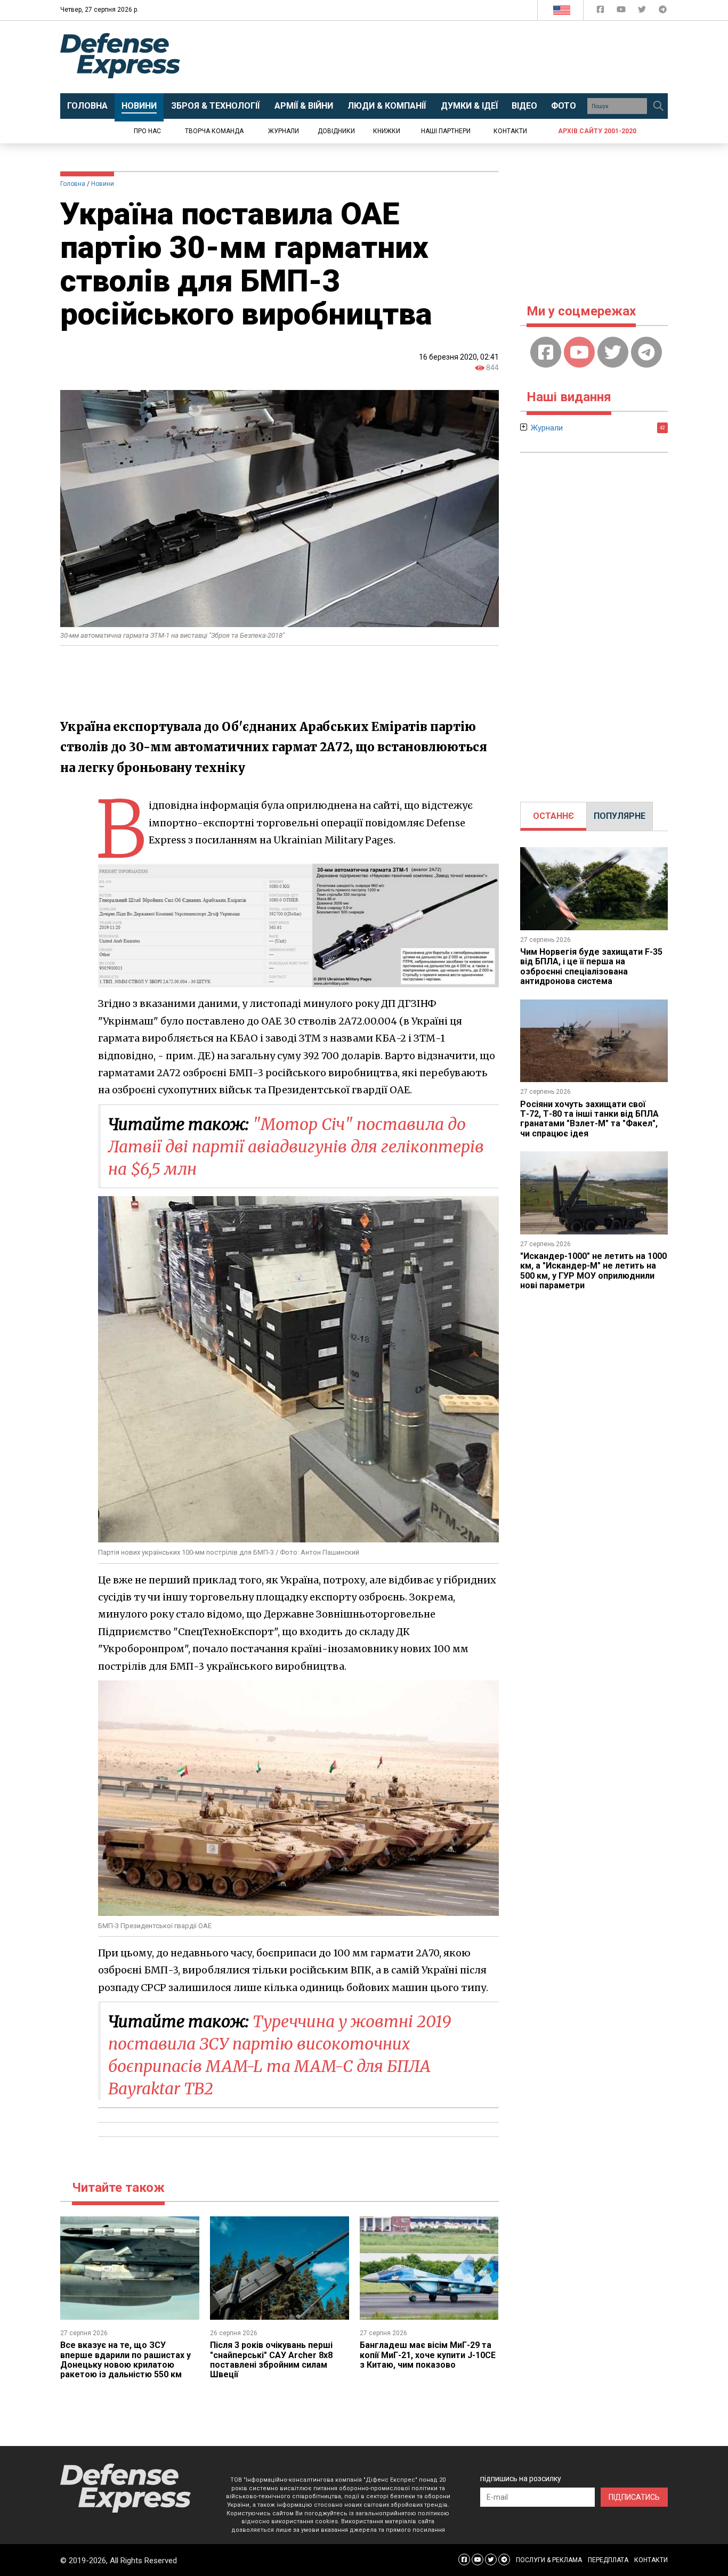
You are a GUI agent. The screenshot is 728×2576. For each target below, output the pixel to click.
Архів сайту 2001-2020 (597, 131)
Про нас (147, 131)
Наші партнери (446, 131)
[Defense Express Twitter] (643, 11)
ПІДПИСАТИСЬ (634, 2497)
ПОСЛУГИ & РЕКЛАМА (549, 2560)
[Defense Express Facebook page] (601, 11)
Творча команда (214, 131)
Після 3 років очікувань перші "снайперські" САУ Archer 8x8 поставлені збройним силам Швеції (271, 2360)
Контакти (510, 131)
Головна (73, 184)
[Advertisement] (452, 57)
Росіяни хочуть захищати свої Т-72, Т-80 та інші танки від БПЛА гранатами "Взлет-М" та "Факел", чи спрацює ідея (589, 1119)
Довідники (336, 131)
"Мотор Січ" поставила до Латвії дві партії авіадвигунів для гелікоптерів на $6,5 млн (296, 1147)
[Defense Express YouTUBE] (622, 11)
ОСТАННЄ (553, 816)
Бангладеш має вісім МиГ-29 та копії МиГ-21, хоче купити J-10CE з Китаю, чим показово (428, 2355)
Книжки (387, 131)
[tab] (553, 816)
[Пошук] (658, 106)
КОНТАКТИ (651, 2560)
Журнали (284, 131)
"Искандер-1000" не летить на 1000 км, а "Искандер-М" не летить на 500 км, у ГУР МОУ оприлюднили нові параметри (593, 1271)
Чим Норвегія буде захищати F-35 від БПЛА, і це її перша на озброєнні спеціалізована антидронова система (591, 966)
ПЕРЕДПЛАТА (608, 2560)
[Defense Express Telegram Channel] (663, 11)
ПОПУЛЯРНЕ (620, 816)
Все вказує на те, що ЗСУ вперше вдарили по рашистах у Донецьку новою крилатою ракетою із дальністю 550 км (126, 2360)
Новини (103, 184)
